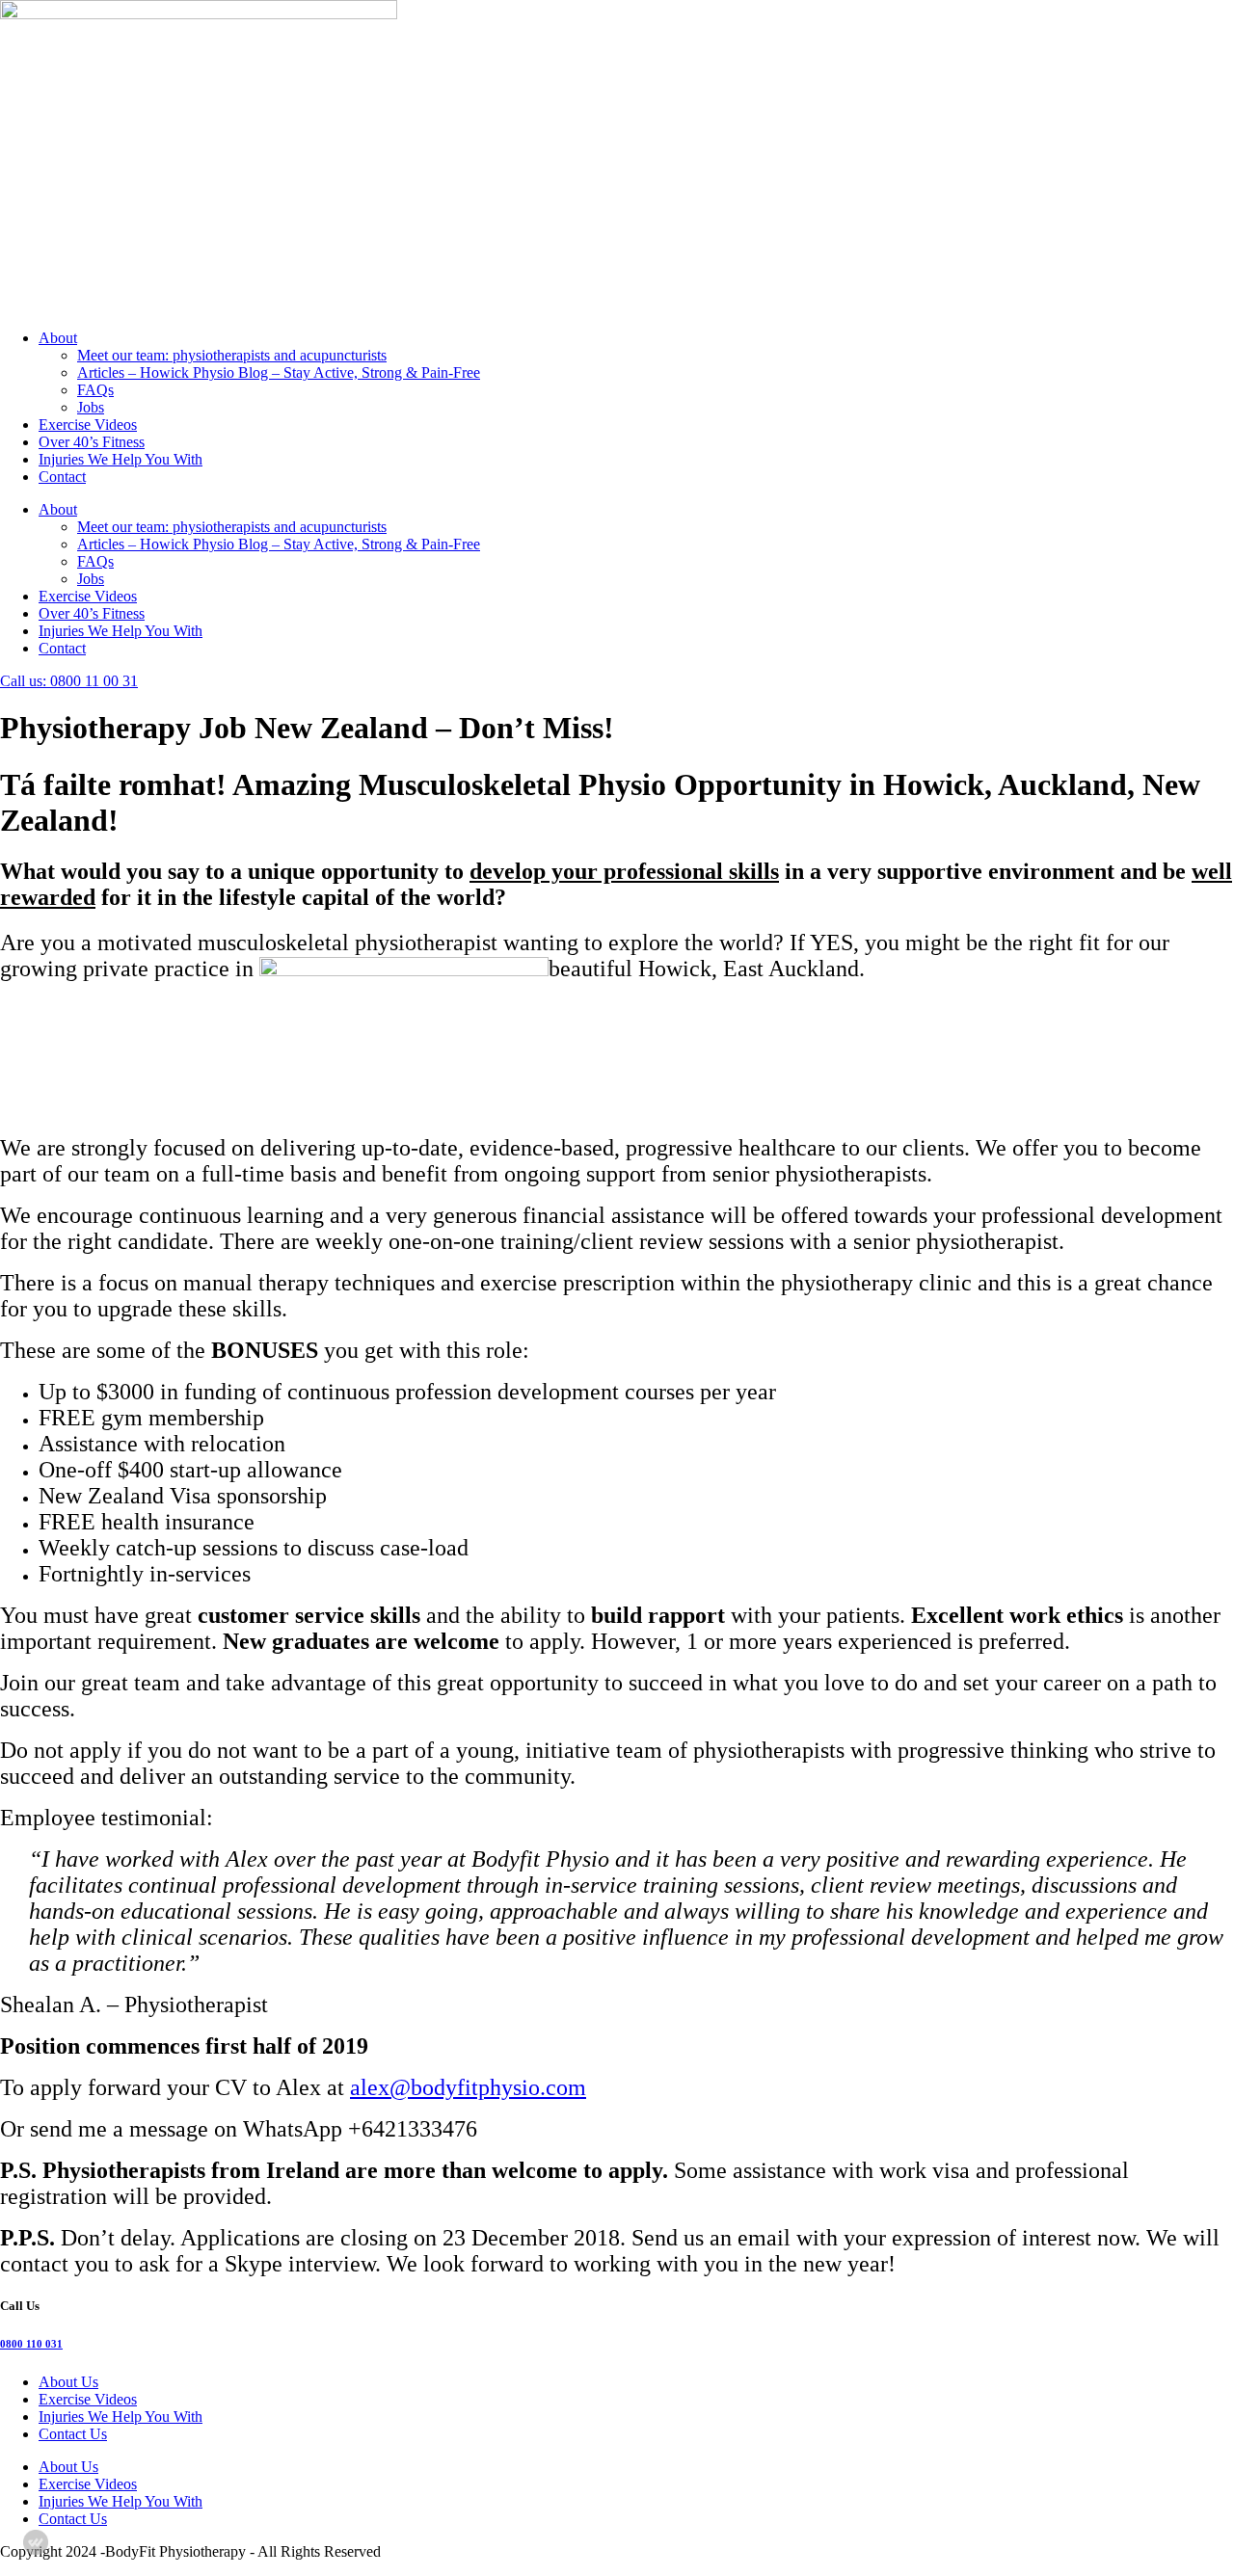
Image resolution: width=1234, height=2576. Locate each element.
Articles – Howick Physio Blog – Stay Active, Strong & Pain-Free (279, 372)
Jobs (91, 407)
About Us (68, 2382)
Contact (62, 477)
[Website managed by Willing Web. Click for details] (36, 2542)
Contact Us (73, 2434)
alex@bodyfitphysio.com (468, 2087)
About (58, 338)
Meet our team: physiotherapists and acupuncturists (232, 355)
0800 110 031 (31, 2344)
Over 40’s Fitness (92, 442)
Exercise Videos (88, 425)
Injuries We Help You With (121, 459)
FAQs (95, 390)
